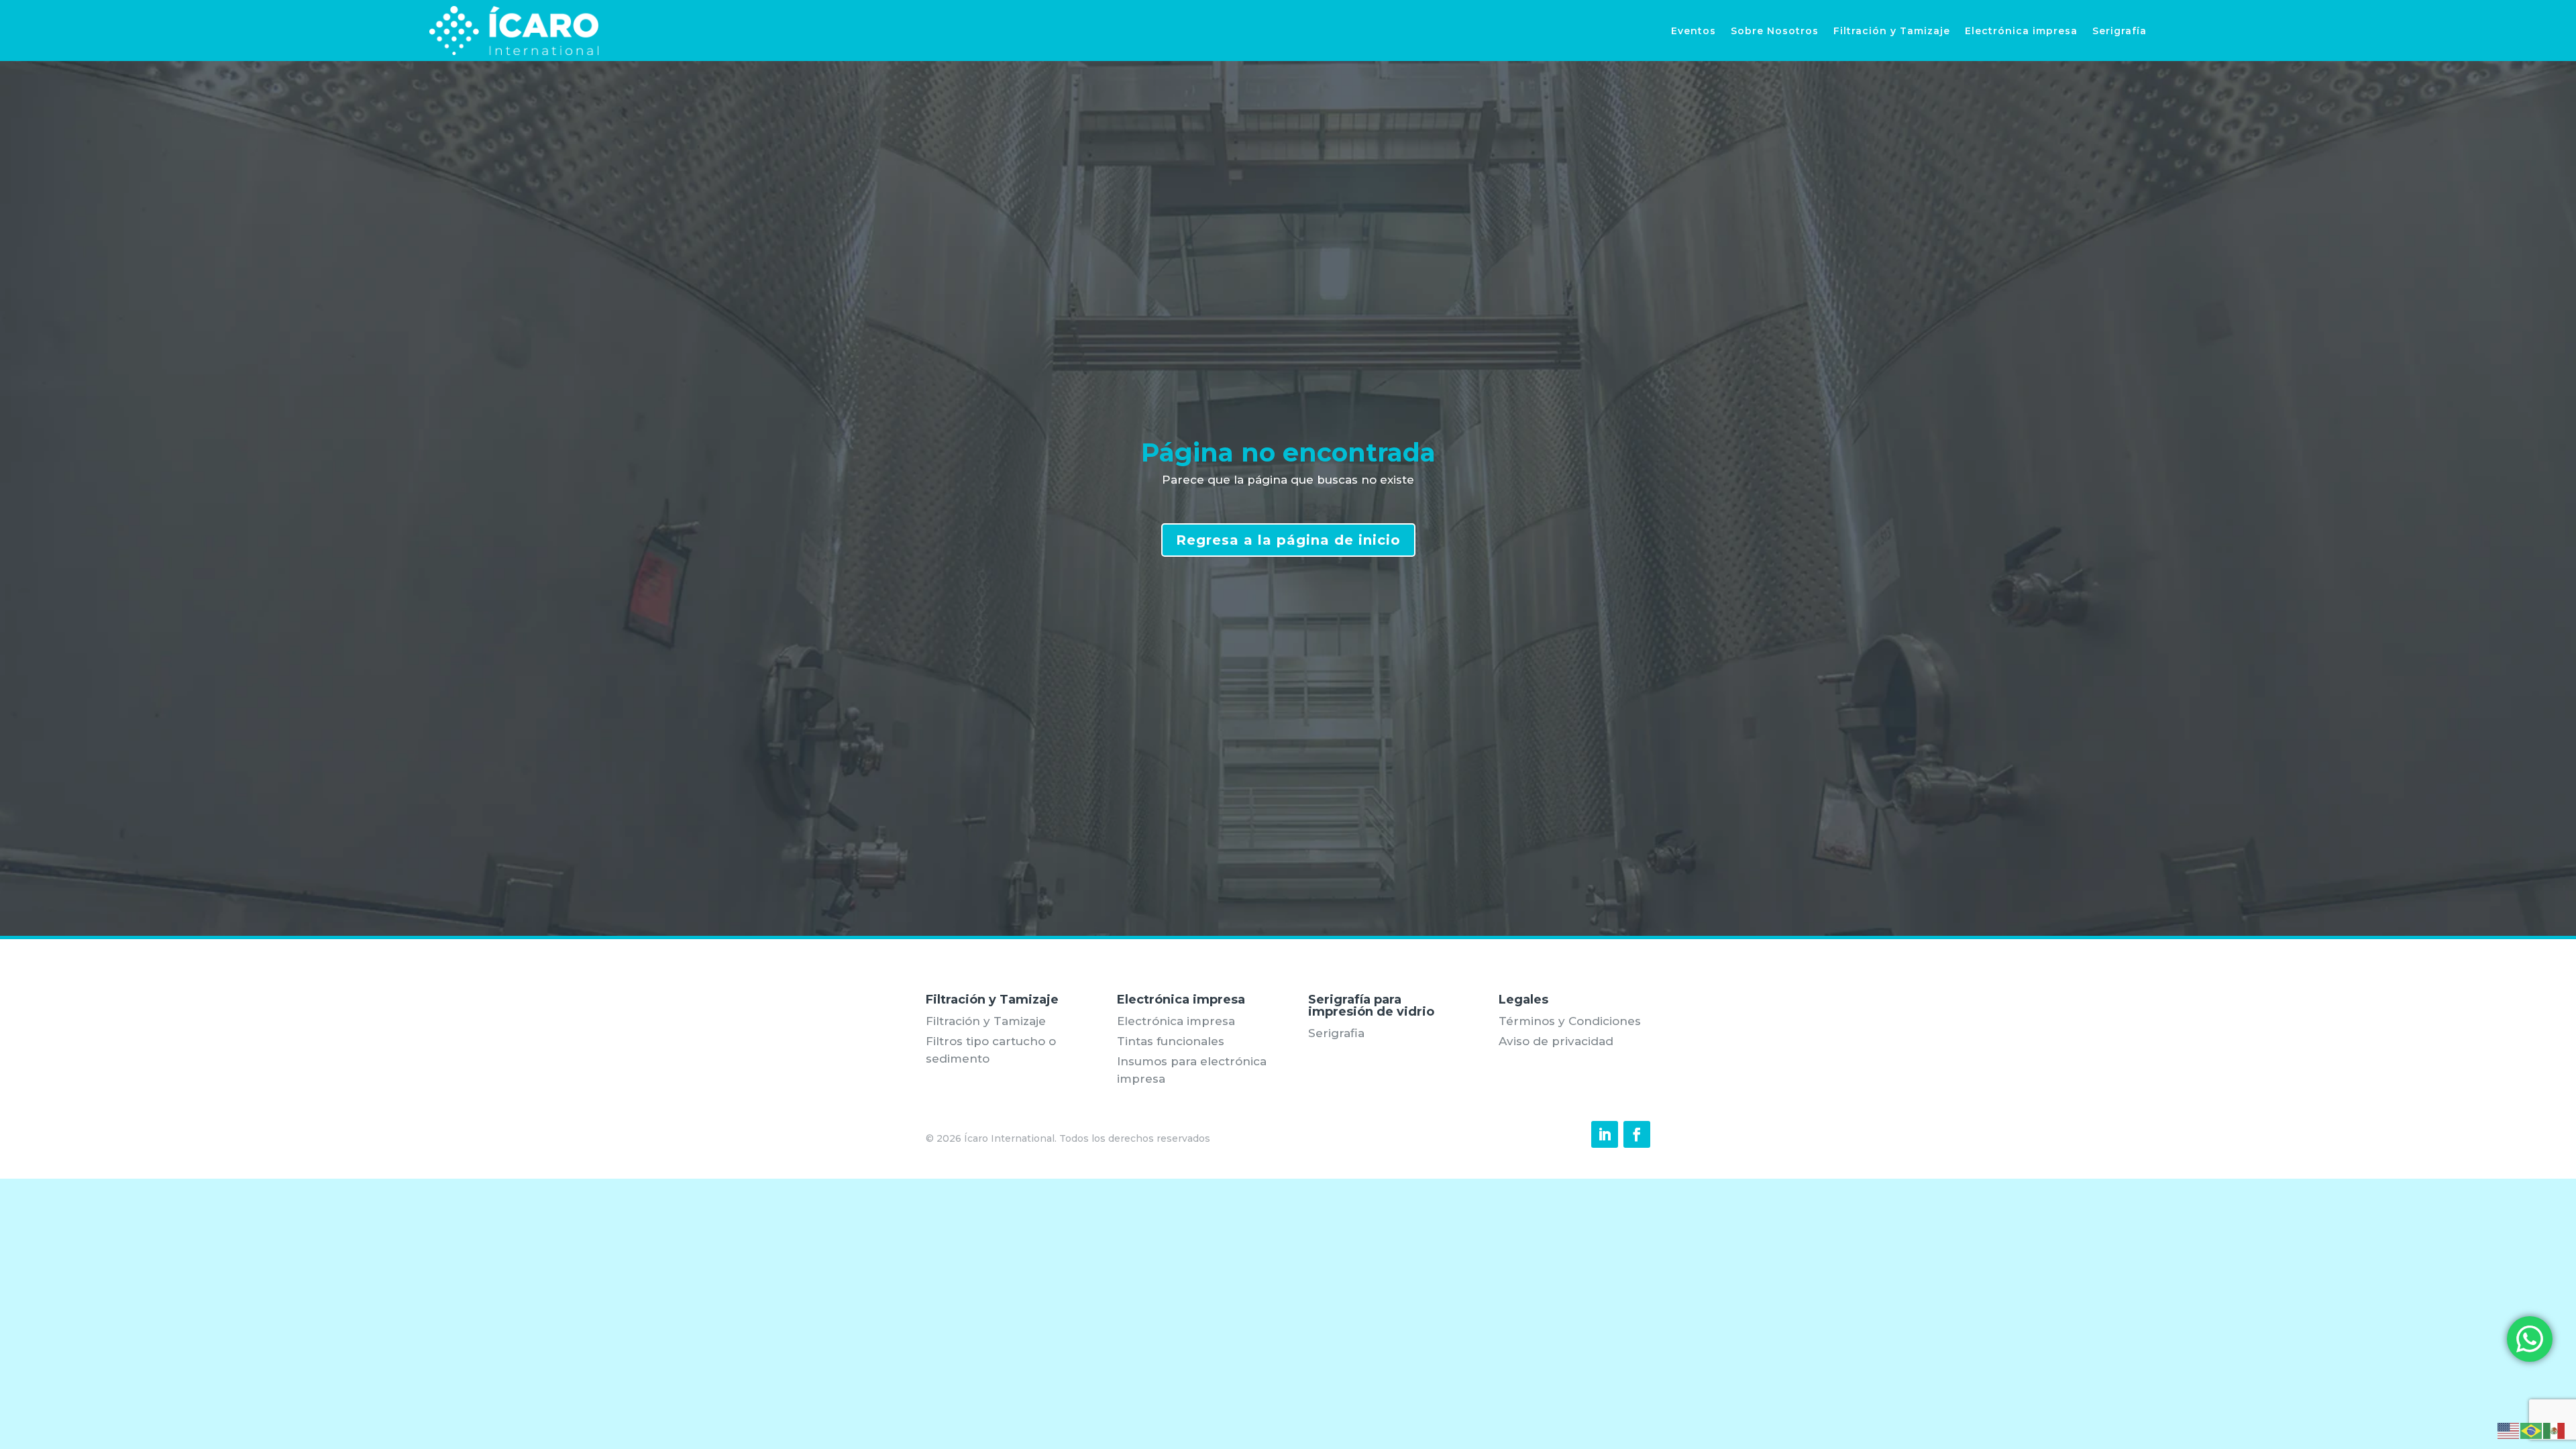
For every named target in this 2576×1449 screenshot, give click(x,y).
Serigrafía (2119, 31)
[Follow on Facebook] (1637, 1134)
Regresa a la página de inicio (1288, 540)
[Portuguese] (2532, 1430)
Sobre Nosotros (1775, 31)
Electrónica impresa (2021, 31)
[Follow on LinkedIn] (1605, 1134)
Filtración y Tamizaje (1892, 31)
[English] (2509, 1430)
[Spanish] (2555, 1430)
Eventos (1694, 31)
